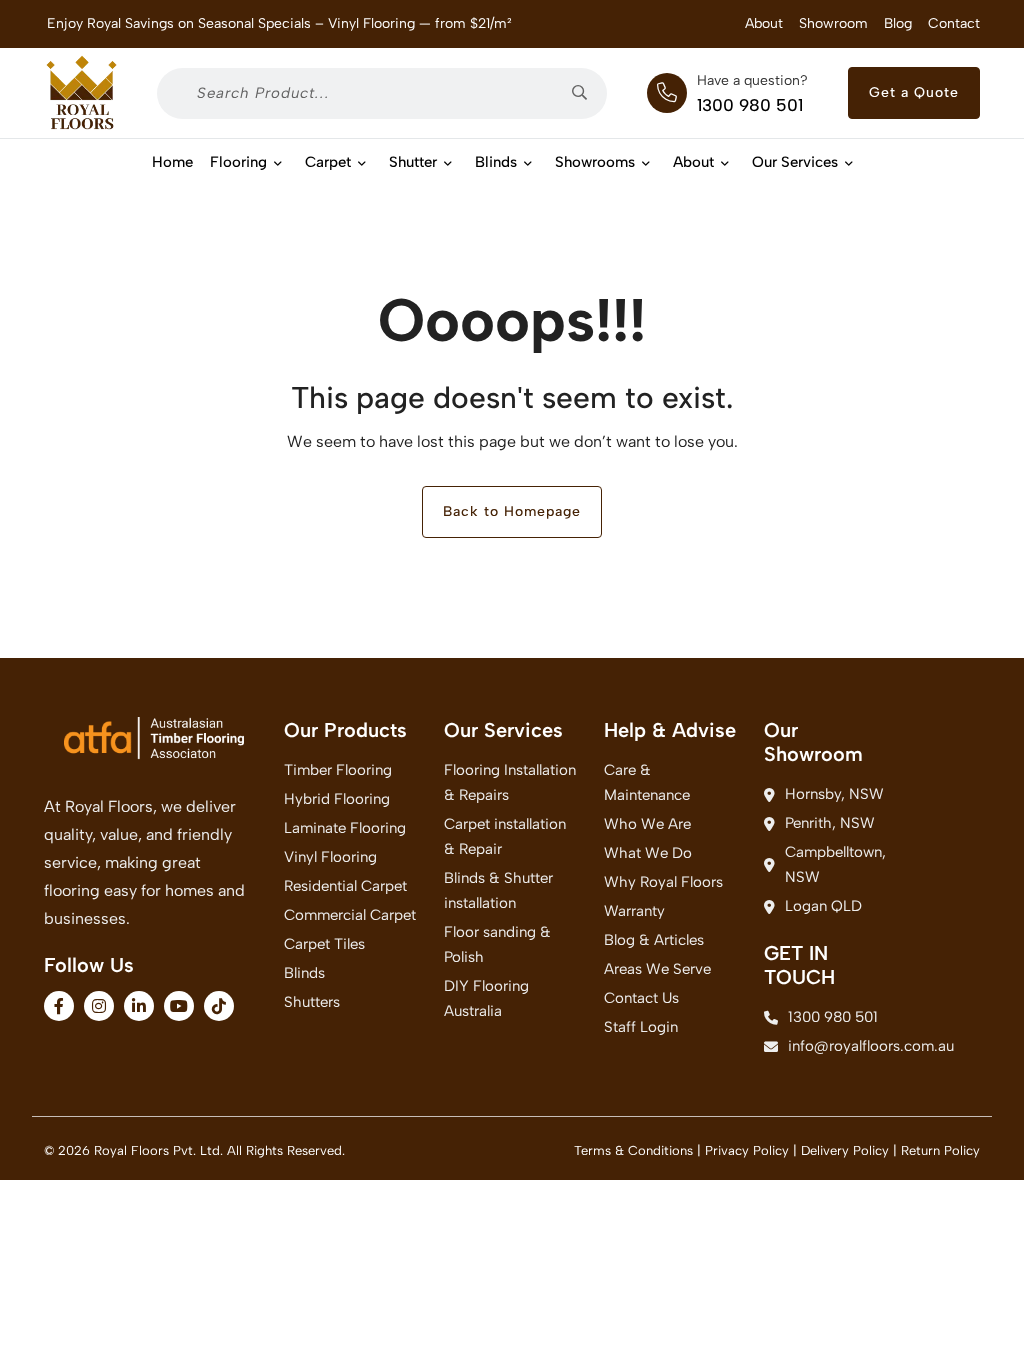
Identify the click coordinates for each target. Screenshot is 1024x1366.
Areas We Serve (657, 969)
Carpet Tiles (324, 944)
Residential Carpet (345, 886)
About (764, 23)
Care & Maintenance (647, 782)
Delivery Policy (845, 1150)
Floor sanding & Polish (497, 944)
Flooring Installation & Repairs (510, 782)
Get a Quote (914, 92)
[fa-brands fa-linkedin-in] (139, 1006)
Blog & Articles (654, 940)
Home (172, 162)
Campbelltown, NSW (835, 864)
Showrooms (595, 162)
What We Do (648, 853)
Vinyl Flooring (330, 857)
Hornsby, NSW (834, 794)
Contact (954, 23)
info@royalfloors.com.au (844, 1046)
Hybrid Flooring (337, 799)
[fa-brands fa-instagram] (99, 1006)
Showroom (833, 23)
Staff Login (641, 1027)
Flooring (238, 162)
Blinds (496, 162)
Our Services (795, 162)
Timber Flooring (338, 770)
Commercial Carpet (350, 915)
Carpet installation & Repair (505, 836)
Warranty (634, 911)
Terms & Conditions (633, 1150)
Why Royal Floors (663, 882)
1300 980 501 (750, 105)
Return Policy (940, 1150)
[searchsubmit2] (586, 93)
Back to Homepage (512, 511)
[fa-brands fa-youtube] (179, 1006)
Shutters (312, 1002)
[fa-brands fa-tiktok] (219, 1006)
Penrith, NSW (830, 823)
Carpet (328, 162)
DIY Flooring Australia (486, 998)
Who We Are (647, 824)
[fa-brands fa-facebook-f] (59, 1006)
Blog (898, 23)
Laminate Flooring (345, 828)
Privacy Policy (747, 1150)
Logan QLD (823, 906)
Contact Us (641, 998)
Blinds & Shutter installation (498, 890)
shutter (413, 162)
